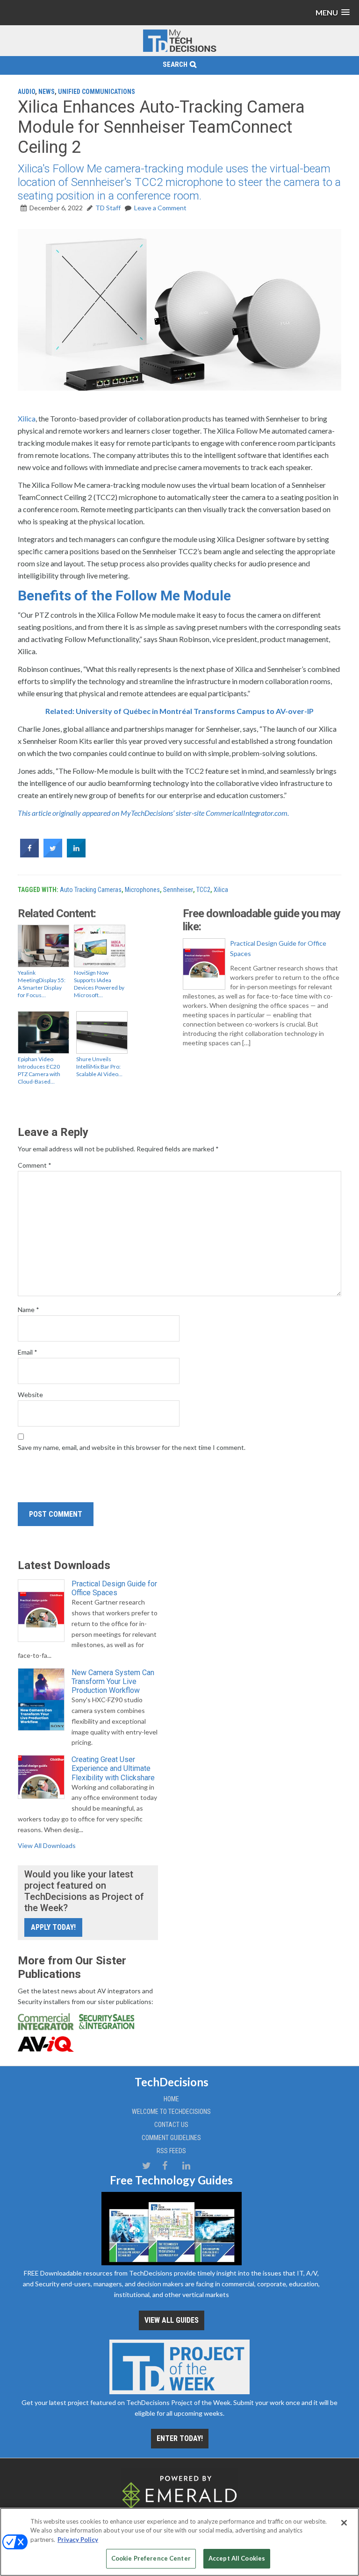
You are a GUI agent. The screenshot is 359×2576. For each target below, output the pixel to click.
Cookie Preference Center (151, 2558)
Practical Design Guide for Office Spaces (278, 948)
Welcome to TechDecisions (171, 2112)
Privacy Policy (78, 2540)
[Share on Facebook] (29, 855)
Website (30, 1395)
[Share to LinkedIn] (76, 855)
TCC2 (203, 890)
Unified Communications (97, 92)
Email (28, 1352)
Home (171, 2099)
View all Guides (172, 2320)
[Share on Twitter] (53, 855)
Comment (35, 1165)
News (47, 92)
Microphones (142, 890)
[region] (179, 2542)
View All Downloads (47, 1845)
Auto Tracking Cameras (91, 890)
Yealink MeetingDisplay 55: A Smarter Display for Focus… (42, 984)
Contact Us (171, 2125)
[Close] (344, 2523)
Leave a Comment (160, 208)
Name (29, 1309)
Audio (26, 92)
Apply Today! (53, 1927)
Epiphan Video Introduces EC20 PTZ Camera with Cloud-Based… (39, 1070)
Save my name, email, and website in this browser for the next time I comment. (132, 1447)
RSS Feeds (171, 2151)
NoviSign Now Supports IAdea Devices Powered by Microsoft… (99, 984)
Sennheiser (178, 890)
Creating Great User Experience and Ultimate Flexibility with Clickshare (113, 1768)
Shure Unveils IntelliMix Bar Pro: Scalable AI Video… (99, 1067)
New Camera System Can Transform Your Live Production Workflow (113, 1681)
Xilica (27, 418)
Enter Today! (180, 2438)
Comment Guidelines (171, 2138)
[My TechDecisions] (179, 50)
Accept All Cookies (237, 2558)
